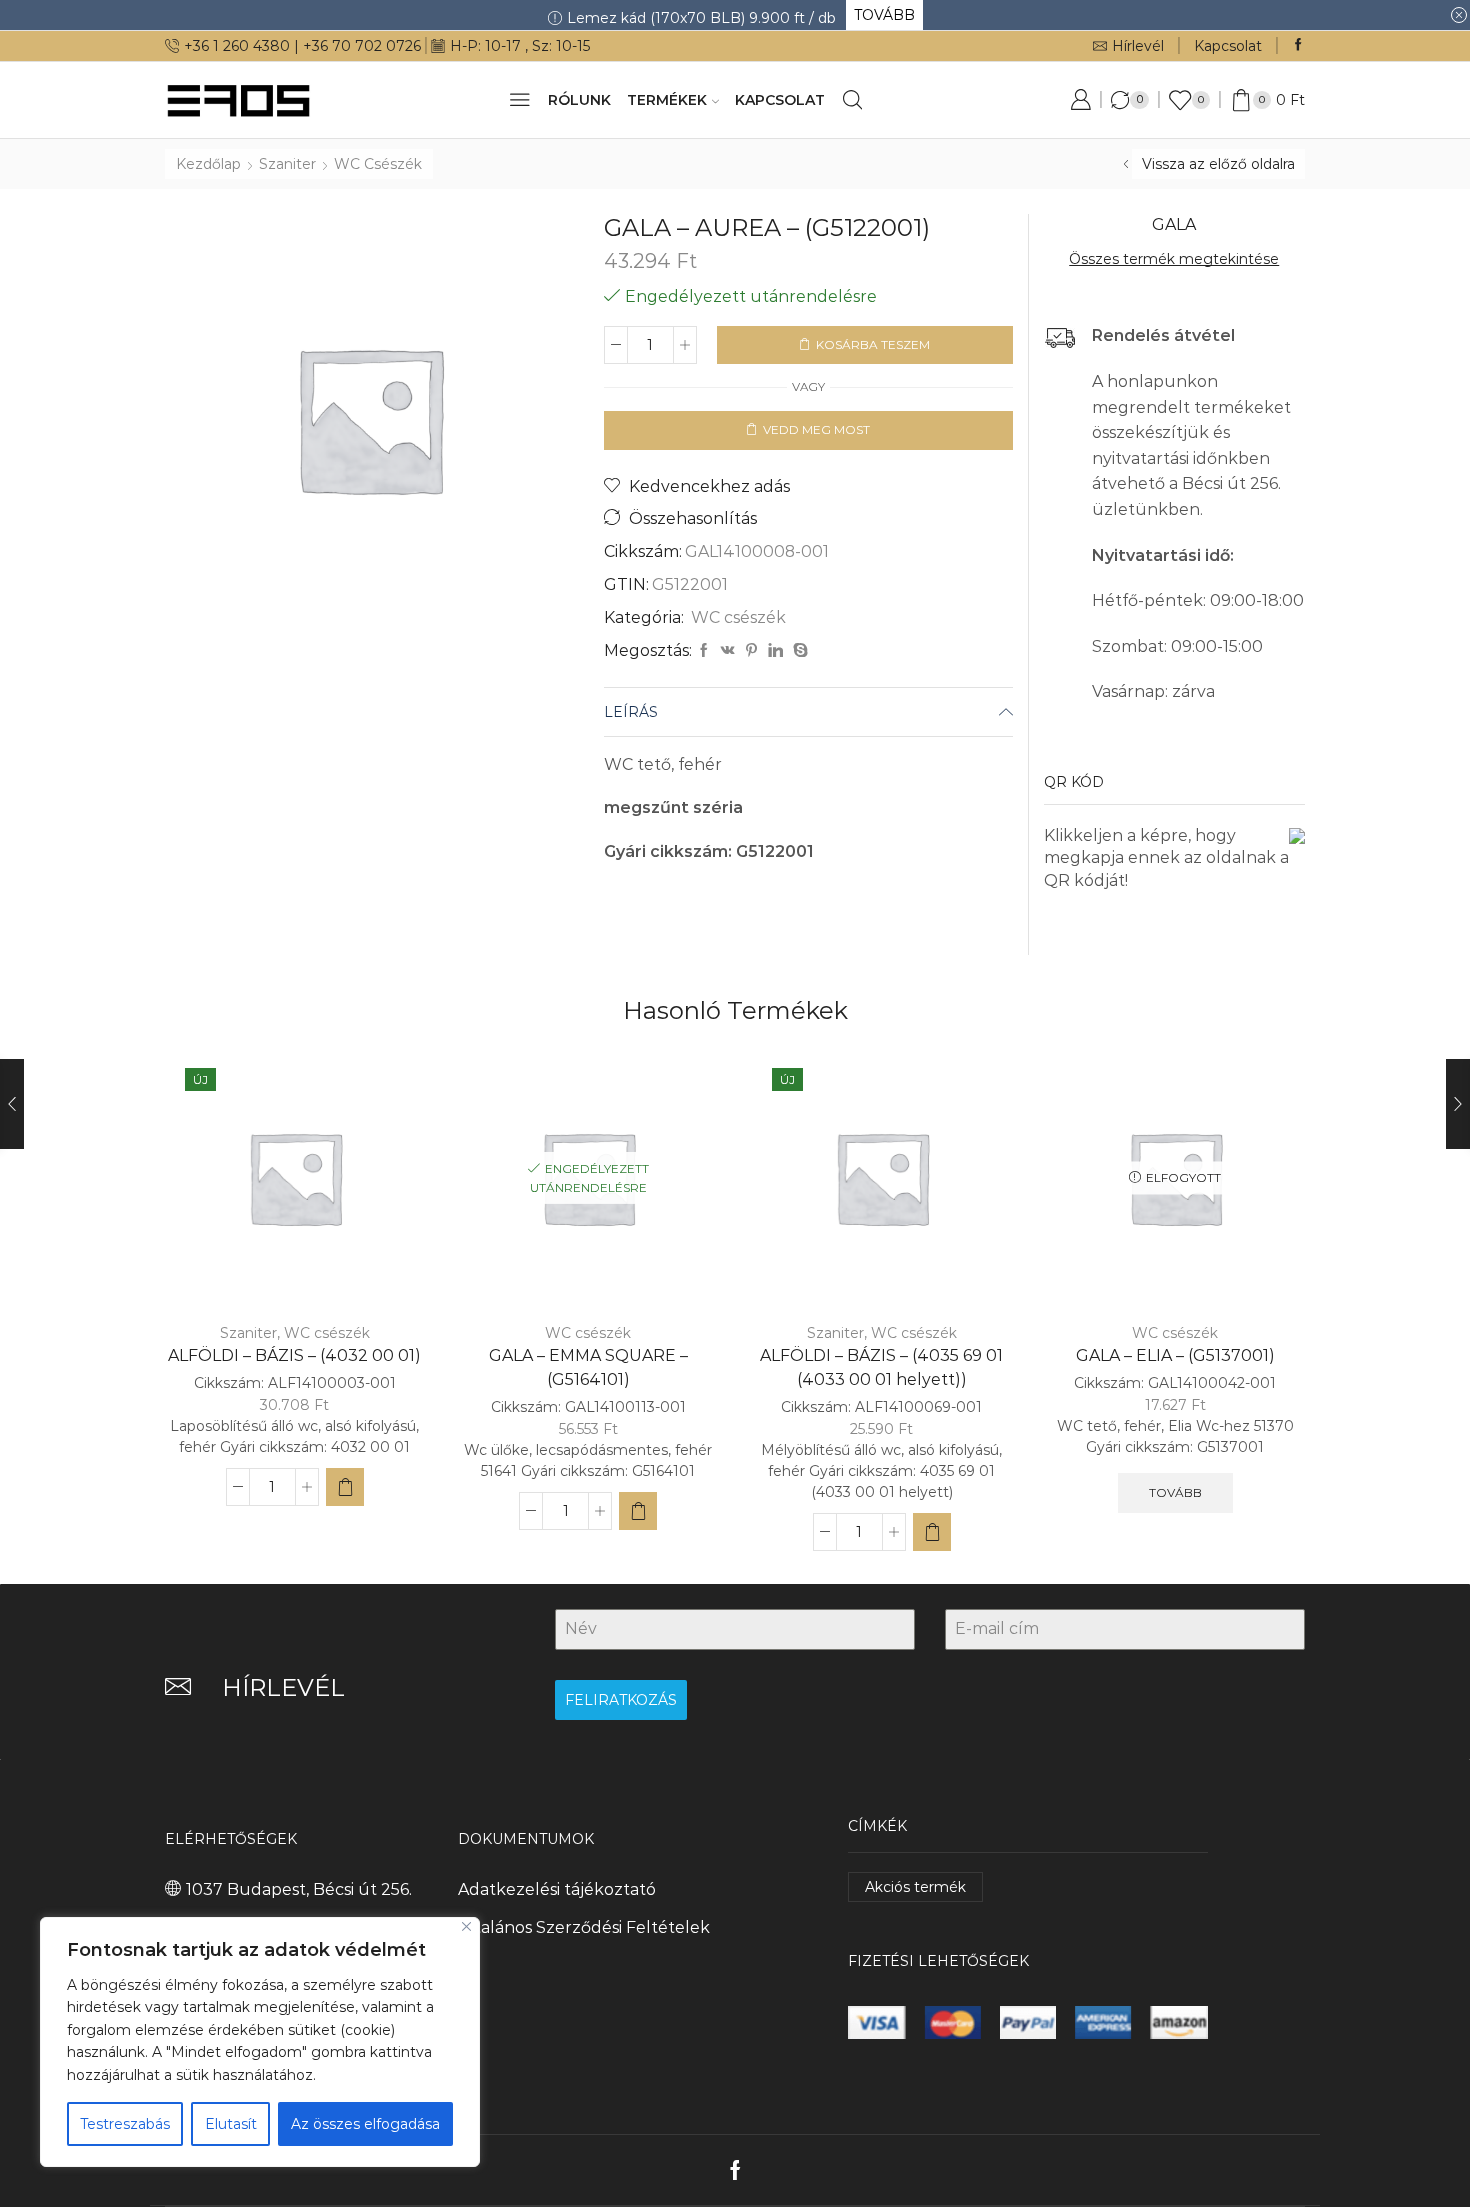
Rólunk (579, 100)
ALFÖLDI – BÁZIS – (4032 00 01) (294, 1355)
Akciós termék (915, 1887)
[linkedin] (775, 651)
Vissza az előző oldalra (1218, 164)
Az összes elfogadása (365, 2124)
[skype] (798, 651)
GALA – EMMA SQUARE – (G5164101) (588, 1367)
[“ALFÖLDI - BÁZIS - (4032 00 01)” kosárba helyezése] (345, 1487)
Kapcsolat (1228, 46)
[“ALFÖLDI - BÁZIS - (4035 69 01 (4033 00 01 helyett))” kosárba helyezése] (932, 1532)
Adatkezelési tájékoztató (557, 1889)
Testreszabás (125, 2124)
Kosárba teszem (873, 344)
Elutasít (231, 2124)
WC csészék (378, 164)
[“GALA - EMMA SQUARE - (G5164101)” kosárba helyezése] (638, 1511)
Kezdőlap (208, 164)
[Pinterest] (751, 651)
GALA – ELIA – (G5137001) (1175, 1355)
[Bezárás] (466, 1926)
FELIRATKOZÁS (621, 1700)
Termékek (667, 100)
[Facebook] (1298, 45)
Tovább (1175, 1492)
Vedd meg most (816, 429)
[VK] (728, 651)
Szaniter (287, 164)
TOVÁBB (884, 15)
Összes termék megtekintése (1174, 259)
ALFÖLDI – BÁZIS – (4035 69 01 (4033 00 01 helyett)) (881, 1367)
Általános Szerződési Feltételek (584, 1927)
